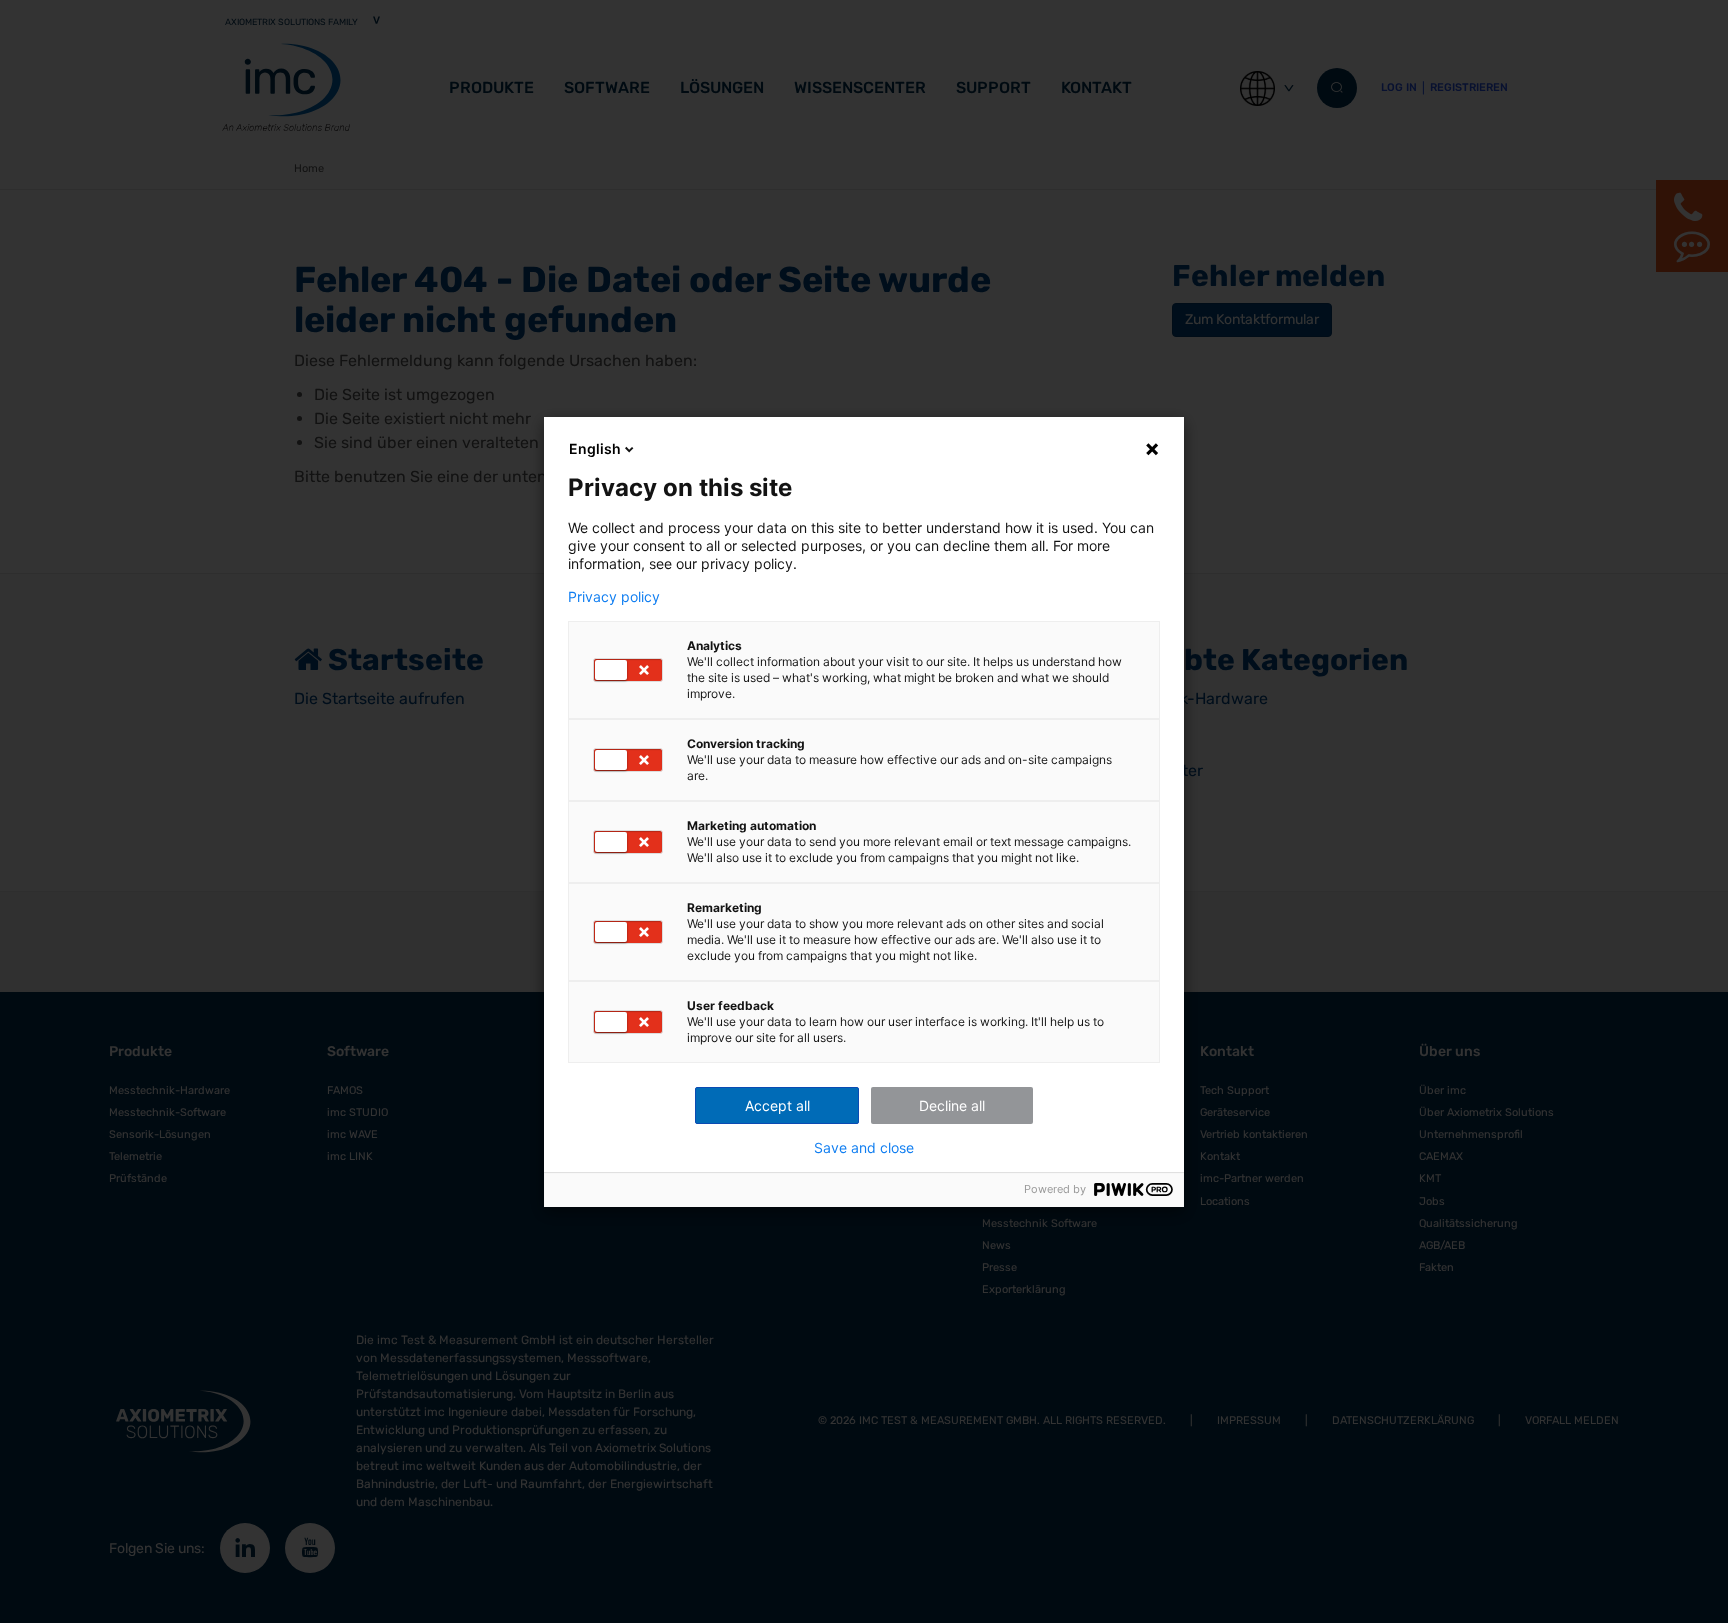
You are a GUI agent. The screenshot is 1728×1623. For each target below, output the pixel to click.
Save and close (864, 1148)
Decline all (952, 1105)
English (595, 448)
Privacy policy (614, 597)
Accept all (777, 1105)
